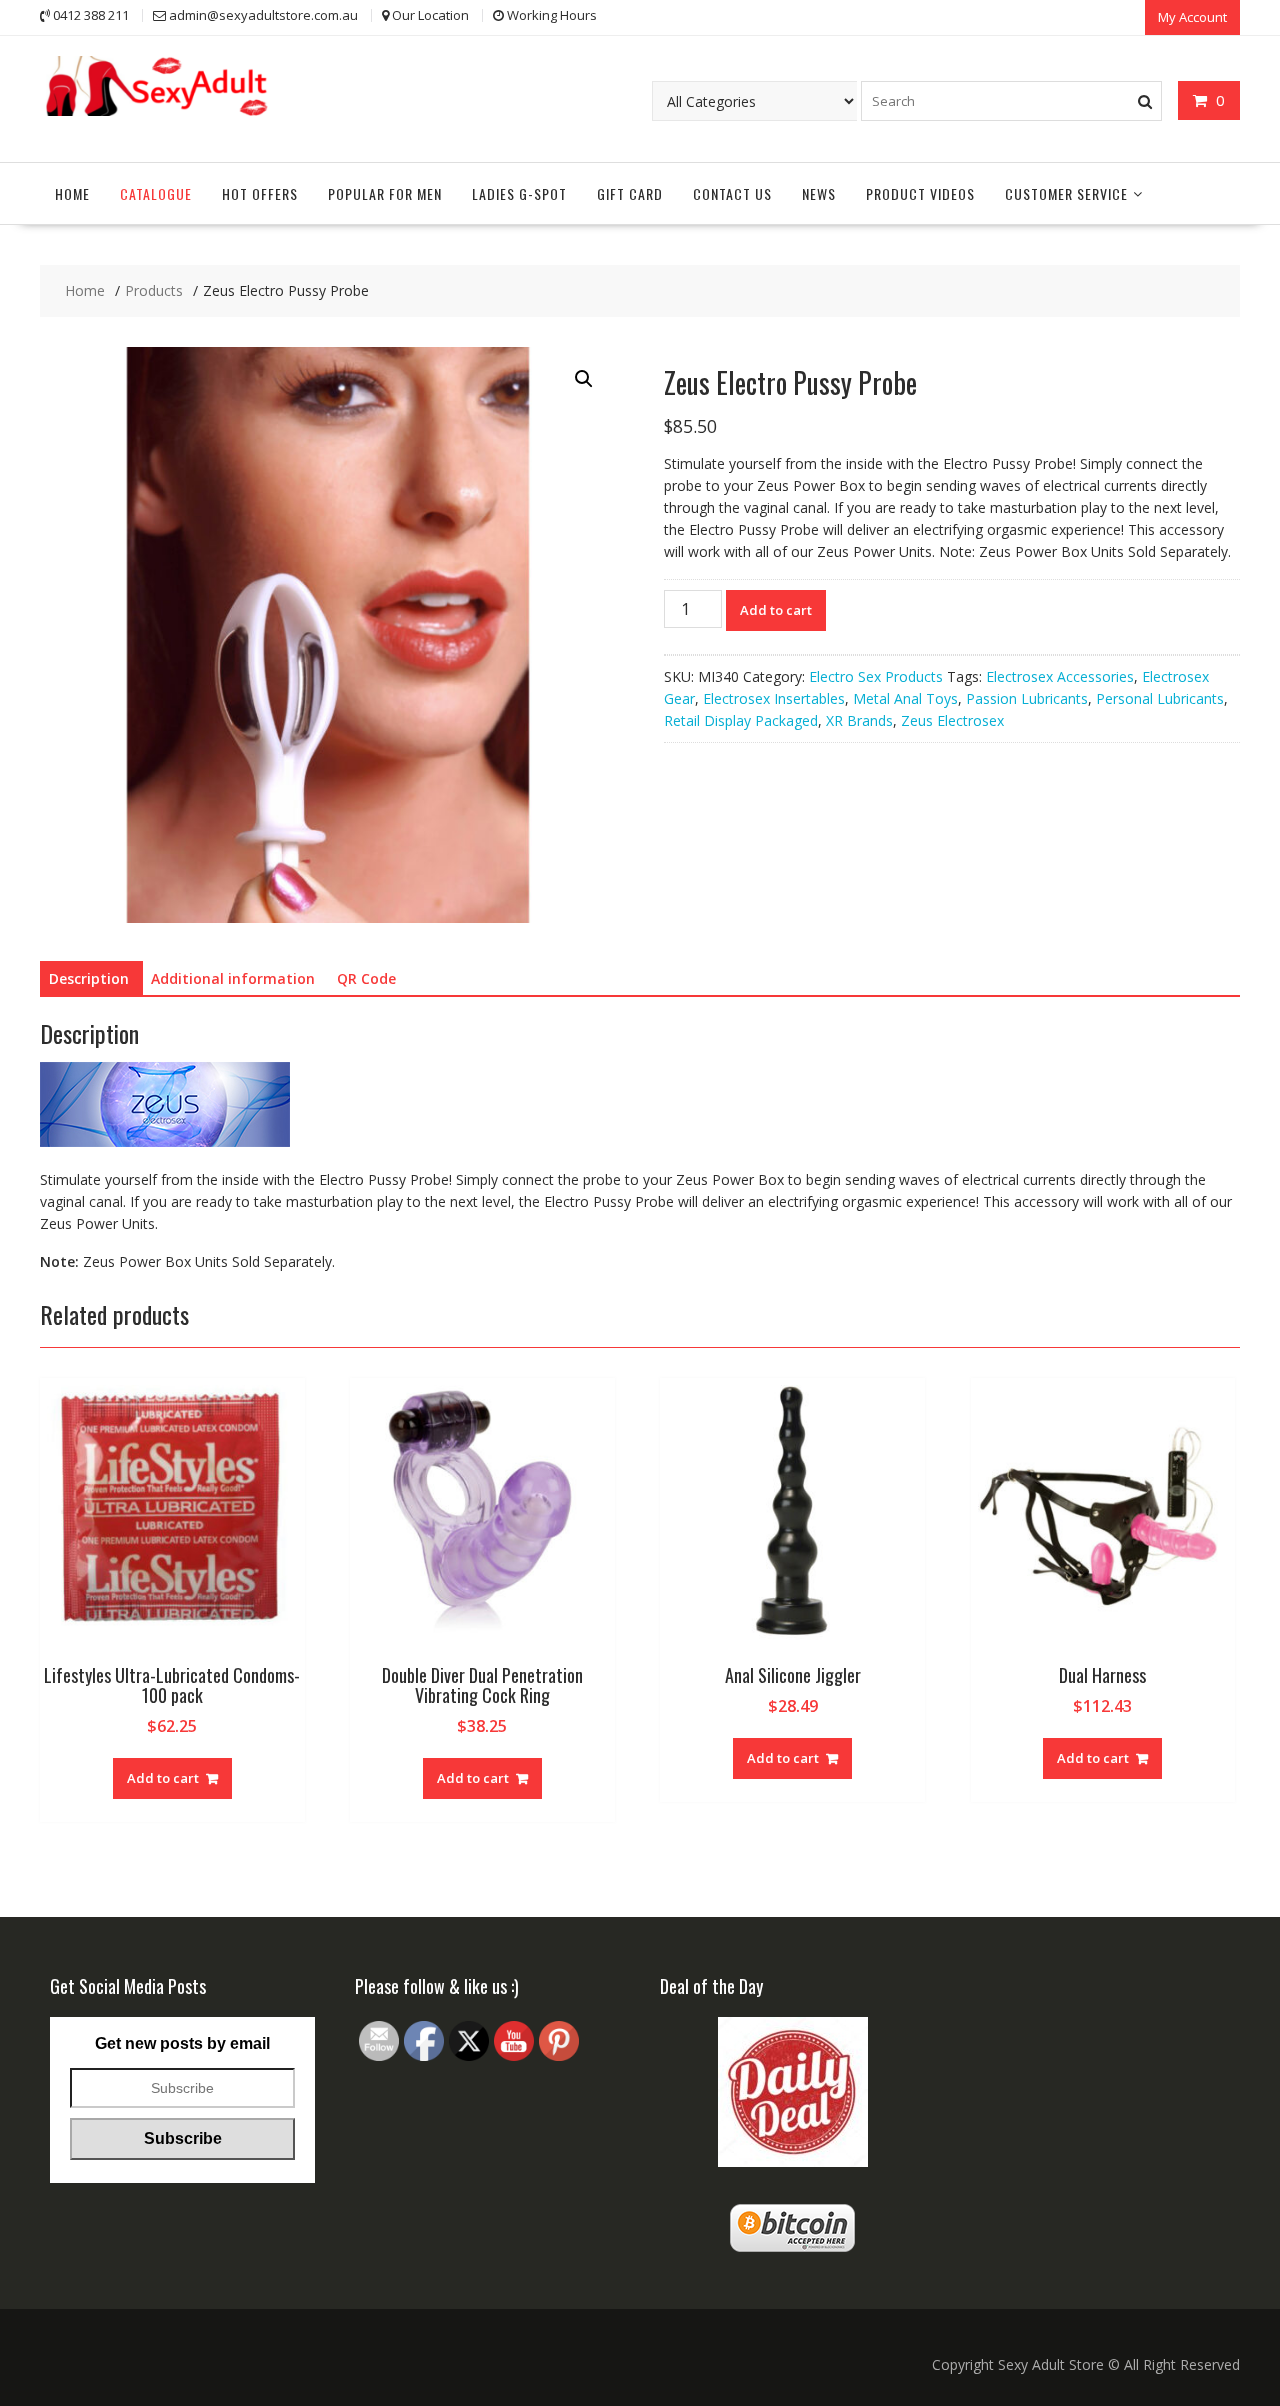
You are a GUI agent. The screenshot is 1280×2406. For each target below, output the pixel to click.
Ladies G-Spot (519, 193)
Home (72, 193)
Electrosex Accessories (1060, 676)
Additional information (233, 978)
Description (89, 978)
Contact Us (732, 193)
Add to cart (776, 610)
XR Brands (859, 720)
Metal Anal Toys (905, 698)
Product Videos (920, 193)
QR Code (366, 978)
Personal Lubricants (1160, 698)
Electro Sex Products (876, 676)
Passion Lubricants (1027, 698)
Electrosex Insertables (774, 698)
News (819, 193)
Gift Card (630, 193)
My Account (1192, 17)
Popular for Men (385, 193)
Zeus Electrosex (952, 720)
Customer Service (1066, 193)
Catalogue (156, 193)
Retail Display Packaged (741, 720)
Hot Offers (260, 193)
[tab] (89, 979)
